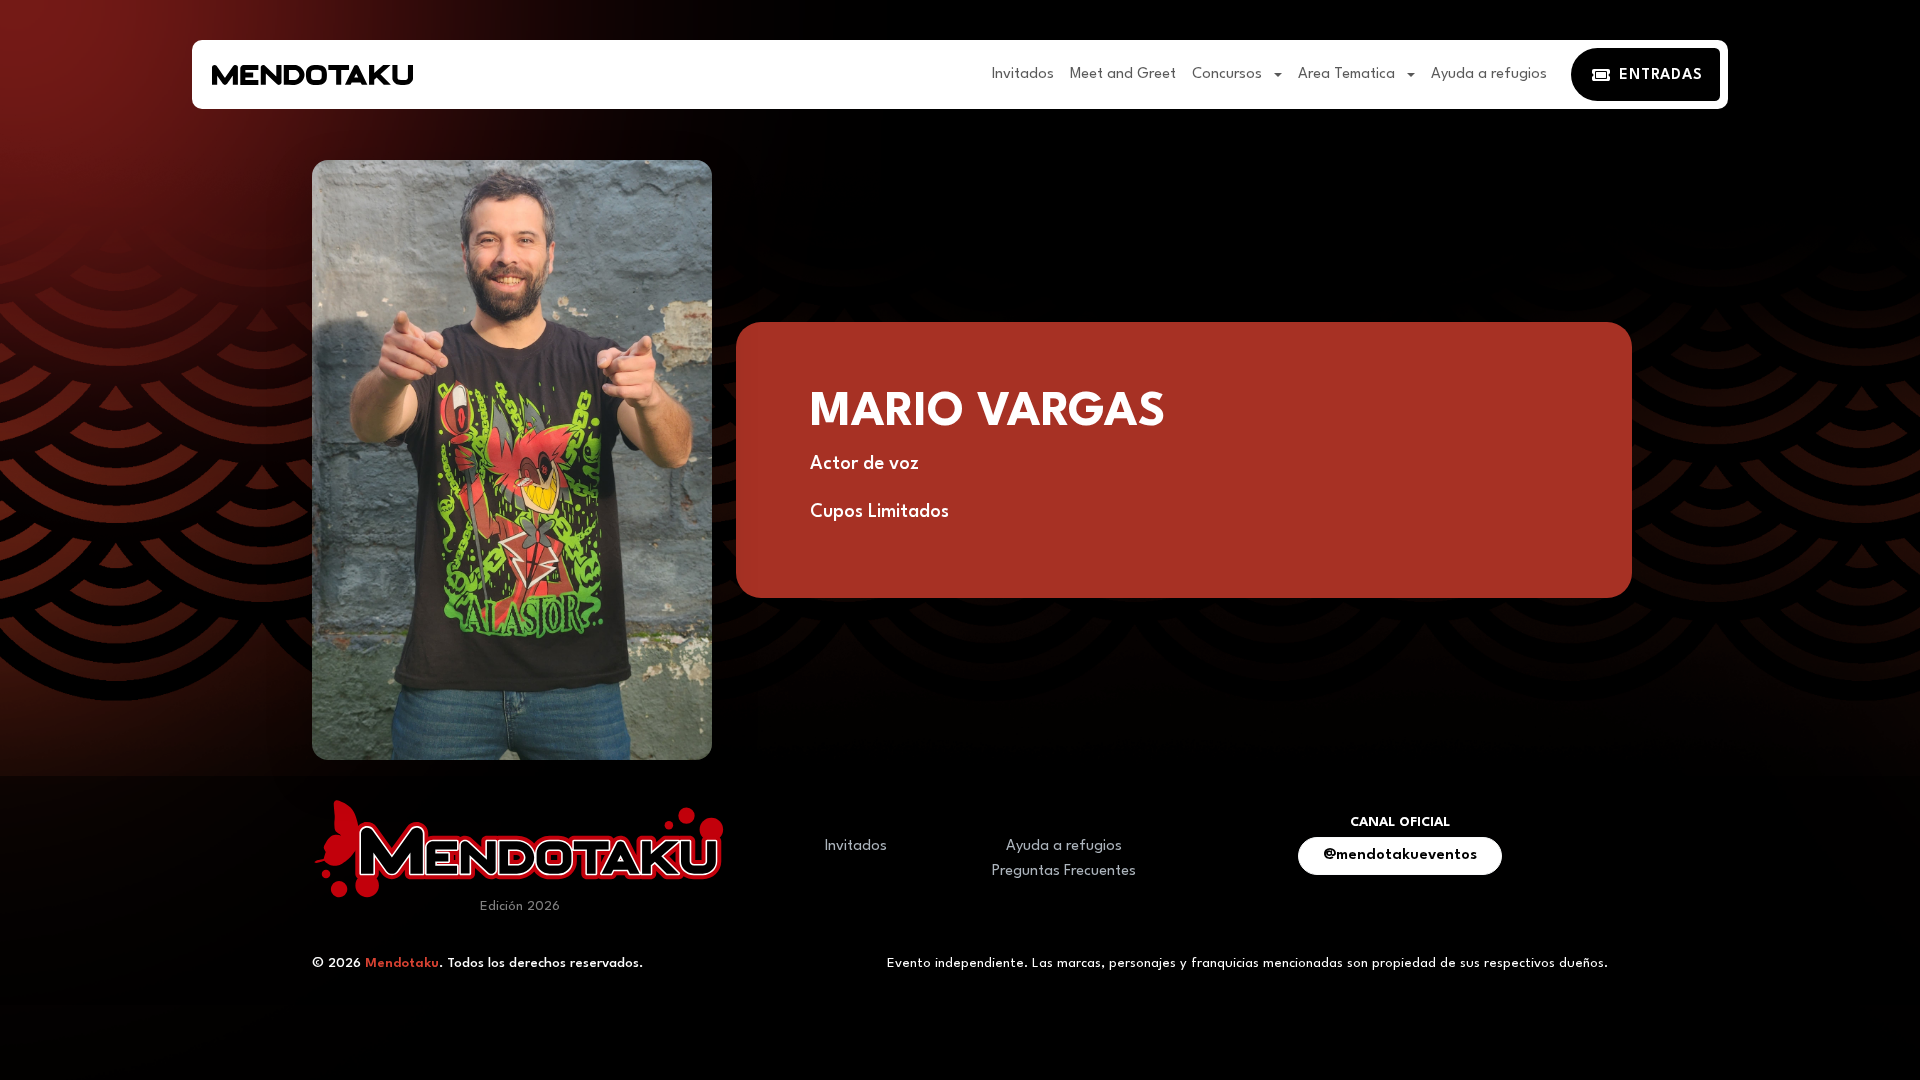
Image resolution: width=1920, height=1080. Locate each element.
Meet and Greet (1123, 74)
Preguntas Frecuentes (1064, 871)
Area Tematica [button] (1348, 74)
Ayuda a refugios (1489, 74)
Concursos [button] (1229, 74)
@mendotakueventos (1400, 855)
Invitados (1023, 74)
